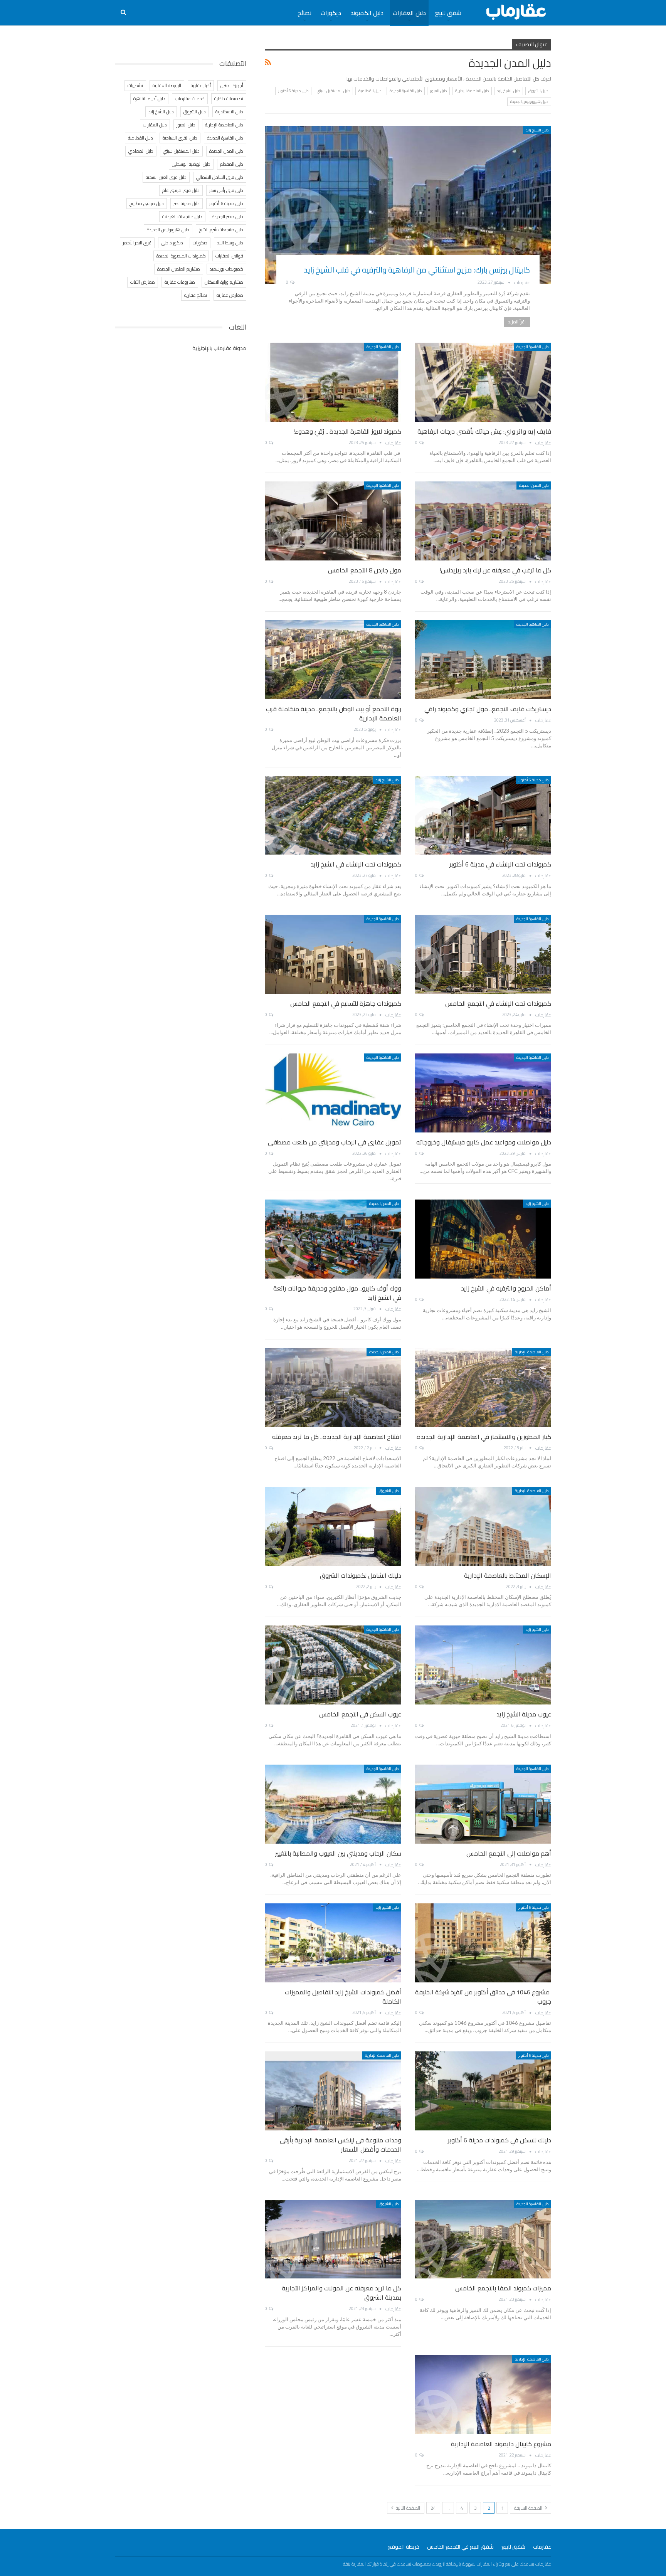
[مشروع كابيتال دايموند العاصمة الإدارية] (483, 2395)
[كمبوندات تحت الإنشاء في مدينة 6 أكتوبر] (483, 815)
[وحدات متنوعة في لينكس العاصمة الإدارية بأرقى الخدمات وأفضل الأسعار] (333, 2091)
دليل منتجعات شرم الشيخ (221, 230)
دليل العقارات (409, 13)
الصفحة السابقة (529, 2508)
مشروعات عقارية (180, 282)
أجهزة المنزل (232, 85)
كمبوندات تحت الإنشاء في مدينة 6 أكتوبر (500, 864)
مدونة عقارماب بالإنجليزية (219, 348)
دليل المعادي (141, 151)
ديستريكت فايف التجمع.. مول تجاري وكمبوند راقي (488, 709)
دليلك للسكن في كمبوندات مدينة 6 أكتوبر (499, 2140)
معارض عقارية (230, 295)
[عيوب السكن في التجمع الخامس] (333, 1665)
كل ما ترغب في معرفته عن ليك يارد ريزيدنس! (495, 570)
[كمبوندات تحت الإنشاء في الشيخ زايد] (333, 815)
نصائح (304, 13)
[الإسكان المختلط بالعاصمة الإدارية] (483, 1526)
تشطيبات (135, 85)
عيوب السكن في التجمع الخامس (360, 1714)
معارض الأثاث (143, 282)
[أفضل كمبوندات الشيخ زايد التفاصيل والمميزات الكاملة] (333, 1943)
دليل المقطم (232, 164)
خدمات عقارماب (190, 98)
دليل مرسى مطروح (147, 203)
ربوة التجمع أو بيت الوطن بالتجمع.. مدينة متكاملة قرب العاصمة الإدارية (334, 713)
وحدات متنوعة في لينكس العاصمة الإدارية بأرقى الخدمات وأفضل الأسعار (341, 2145)
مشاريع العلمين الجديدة (179, 269)
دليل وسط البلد (230, 243)
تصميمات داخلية (229, 98)
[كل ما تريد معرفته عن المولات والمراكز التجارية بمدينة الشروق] (333, 2239)
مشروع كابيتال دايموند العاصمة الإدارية (501, 2444)
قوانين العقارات (229, 256)
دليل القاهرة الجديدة (406, 91)
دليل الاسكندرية (229, 112)
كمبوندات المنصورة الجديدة (181, 256)
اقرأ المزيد (517, 322)
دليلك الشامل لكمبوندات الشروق (361, 1575)
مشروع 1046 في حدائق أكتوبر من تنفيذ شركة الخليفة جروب (483, 1997)
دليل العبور (438, 91)
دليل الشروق (538, 91)
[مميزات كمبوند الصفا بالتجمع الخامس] (483, 2239)
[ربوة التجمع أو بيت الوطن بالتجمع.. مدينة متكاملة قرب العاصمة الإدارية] (333, 660)
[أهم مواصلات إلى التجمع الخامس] (483, 1804)
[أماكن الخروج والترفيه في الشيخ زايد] (483, 1239)
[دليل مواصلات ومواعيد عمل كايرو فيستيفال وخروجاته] (483, 1093)
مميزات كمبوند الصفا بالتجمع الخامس (503, 2288)
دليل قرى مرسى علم (181, 190)
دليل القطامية (370, 91)
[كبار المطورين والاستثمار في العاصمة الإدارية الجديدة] (483, 1387)
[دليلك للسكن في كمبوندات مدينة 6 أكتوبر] (483, 2091)
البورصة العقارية (167, 85)
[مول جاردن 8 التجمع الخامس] (333, 521)
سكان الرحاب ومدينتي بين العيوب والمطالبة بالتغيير (338, 1853)
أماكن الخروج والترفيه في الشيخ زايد (506, 1288)
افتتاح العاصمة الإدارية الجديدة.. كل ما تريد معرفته (337, 1437)
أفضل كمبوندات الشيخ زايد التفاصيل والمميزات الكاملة (343, 1997)
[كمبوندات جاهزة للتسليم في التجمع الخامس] (333, 954)
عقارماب (542, 2547)
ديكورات (331, 13)
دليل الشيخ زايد (509, 91)
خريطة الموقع (404, 2547)
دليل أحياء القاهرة (149, 98)
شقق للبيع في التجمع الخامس (460, 2547)
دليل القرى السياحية (180, 138)
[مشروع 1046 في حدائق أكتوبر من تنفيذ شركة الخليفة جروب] (483, 1943)
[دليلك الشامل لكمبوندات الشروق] (333, 1526)
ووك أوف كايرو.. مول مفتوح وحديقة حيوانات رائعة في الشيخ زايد (337, 1293)
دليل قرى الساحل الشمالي (220, 177)
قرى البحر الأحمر (137, 243)
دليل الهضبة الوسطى (191, 164)
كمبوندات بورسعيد (226, 269)
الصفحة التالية (407, 2508)
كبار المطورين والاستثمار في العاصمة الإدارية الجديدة (484, 1437)
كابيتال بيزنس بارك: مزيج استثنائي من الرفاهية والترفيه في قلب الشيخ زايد (417, 270)
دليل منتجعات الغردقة (182, 216)
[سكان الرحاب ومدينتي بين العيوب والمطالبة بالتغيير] (333, 1804)
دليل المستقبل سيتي (333, 91)
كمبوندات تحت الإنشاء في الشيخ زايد (356, 864)
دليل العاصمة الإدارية (472, 91)
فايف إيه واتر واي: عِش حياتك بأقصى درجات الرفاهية (484, 431)
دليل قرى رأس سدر (226, 190)
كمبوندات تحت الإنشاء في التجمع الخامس (498, 1003)
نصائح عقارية (196, 295)
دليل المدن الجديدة (534, 485)
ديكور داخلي (172, 243)
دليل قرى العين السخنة (166, 177)
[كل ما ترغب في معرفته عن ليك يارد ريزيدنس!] (483, 521)
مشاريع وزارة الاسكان (224, 282)
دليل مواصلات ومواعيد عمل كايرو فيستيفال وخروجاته (484, 1142)
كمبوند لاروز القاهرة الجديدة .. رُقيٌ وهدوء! (347, 431)
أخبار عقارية (201, 85)
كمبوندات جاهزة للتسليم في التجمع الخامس (346, 1003)
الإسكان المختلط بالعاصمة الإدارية (508, 1575)
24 (433, 2508)
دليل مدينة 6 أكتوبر (293, 91)
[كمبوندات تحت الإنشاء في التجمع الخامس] (483, 954)
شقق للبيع (448, 13)
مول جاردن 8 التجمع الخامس (365, 570)
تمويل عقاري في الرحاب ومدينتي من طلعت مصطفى (335, 1142)
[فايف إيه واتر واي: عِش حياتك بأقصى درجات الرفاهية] (483, 382)
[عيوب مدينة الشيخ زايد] (483, 1665)
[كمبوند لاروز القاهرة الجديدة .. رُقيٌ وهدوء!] (333, 382)
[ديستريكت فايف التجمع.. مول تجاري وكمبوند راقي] (483, 660)
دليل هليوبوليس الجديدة (529, 102)
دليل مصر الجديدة (228, 216)
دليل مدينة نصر (187, 203)
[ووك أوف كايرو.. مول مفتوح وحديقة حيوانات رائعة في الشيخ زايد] (333, 1239)
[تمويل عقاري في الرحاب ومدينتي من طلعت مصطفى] (333, 1093)
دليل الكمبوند (367, 13)
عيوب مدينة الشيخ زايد (524, 1714)
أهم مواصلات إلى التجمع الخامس (509, 1853)
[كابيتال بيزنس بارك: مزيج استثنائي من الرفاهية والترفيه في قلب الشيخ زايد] (408, 205)
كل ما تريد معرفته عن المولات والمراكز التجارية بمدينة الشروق (341, 2293)
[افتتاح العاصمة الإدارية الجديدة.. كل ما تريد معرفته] (333, 1387)
